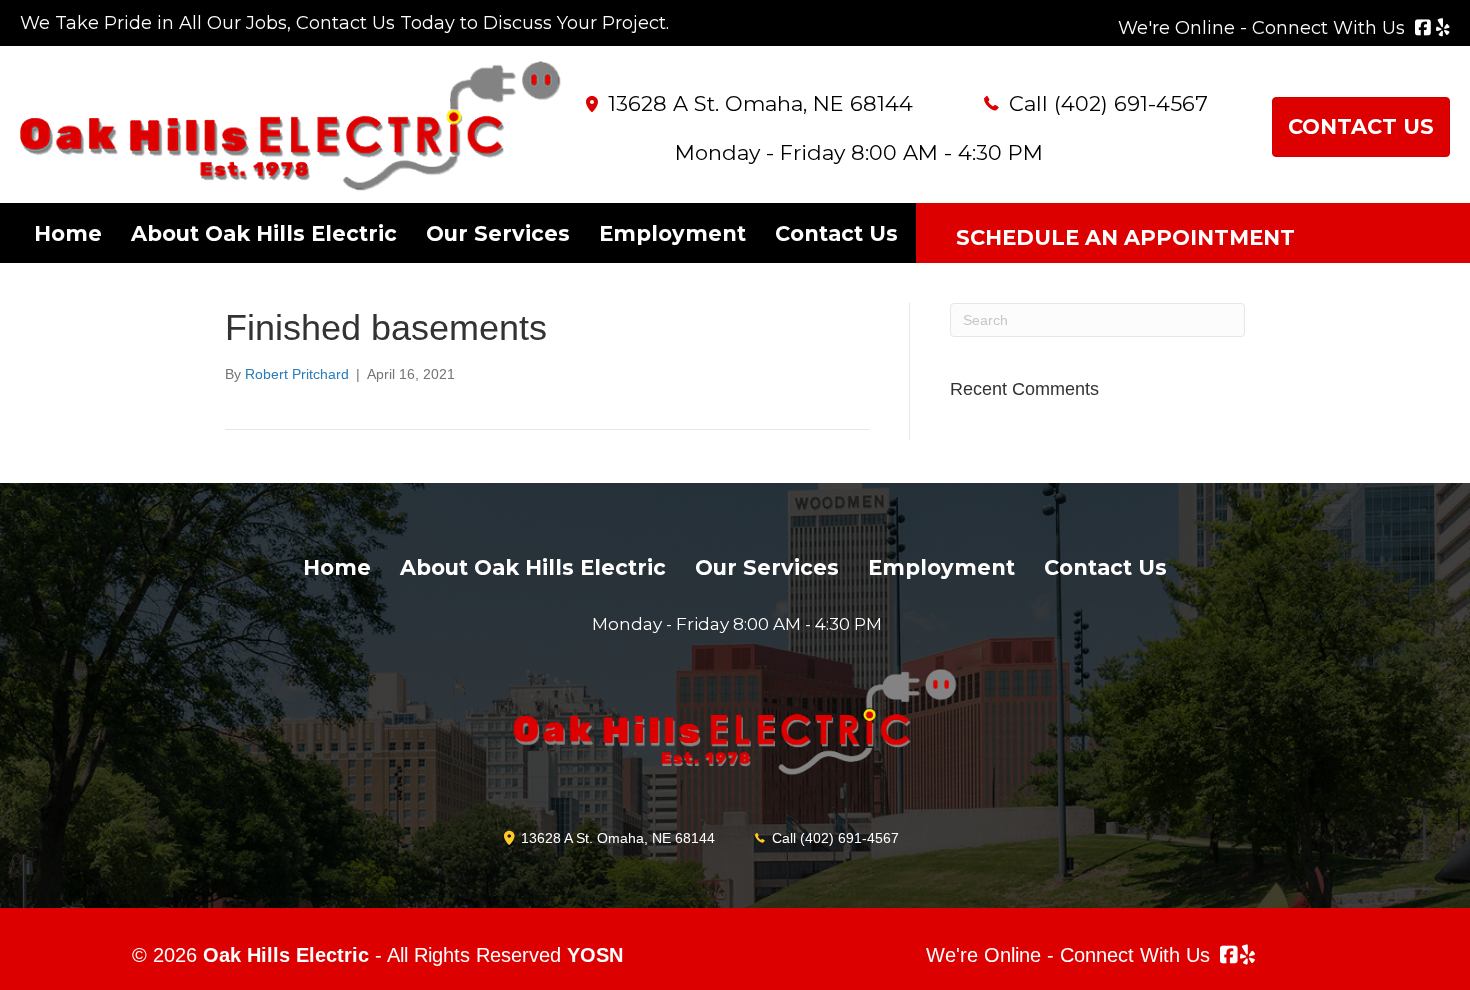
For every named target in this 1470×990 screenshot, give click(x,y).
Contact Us (836, 233)
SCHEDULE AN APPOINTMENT (1125, 237)
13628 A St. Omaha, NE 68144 (760, 103)
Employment (672, 233)
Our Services (498, 233)
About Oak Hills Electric (264, 233)
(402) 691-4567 (1131, 103)
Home (68, 233)
